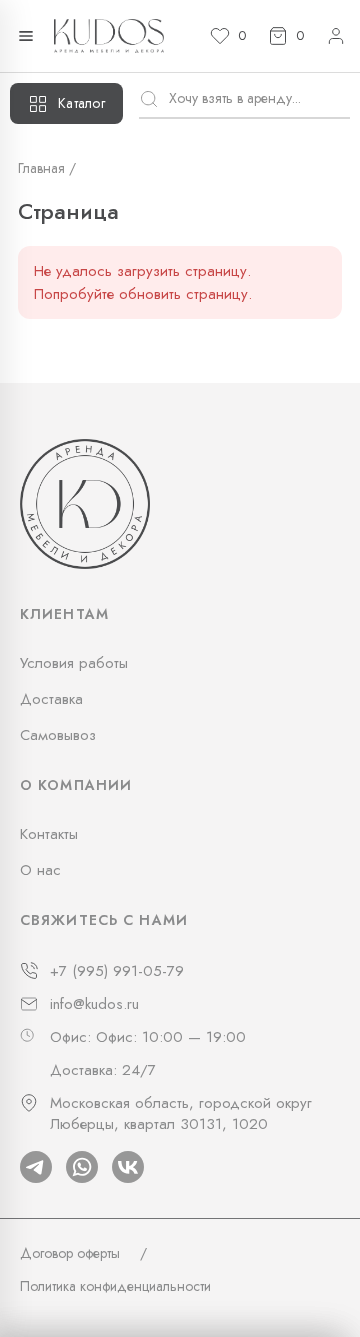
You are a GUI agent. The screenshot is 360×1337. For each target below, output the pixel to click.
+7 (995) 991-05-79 (117, 971)
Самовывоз (58, 735)
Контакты (49, 834)
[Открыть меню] (26, 36)
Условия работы (74, 663)
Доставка (51, 699)
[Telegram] (36, 1167)
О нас (40, 870)
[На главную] (109, 36)
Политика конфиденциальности (115, 1286)
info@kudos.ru (94, 1004)
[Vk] (128, 1167)
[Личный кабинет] (336, 36)
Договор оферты (70, 1253)
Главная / (47, 168)
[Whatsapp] (82, 1167)
